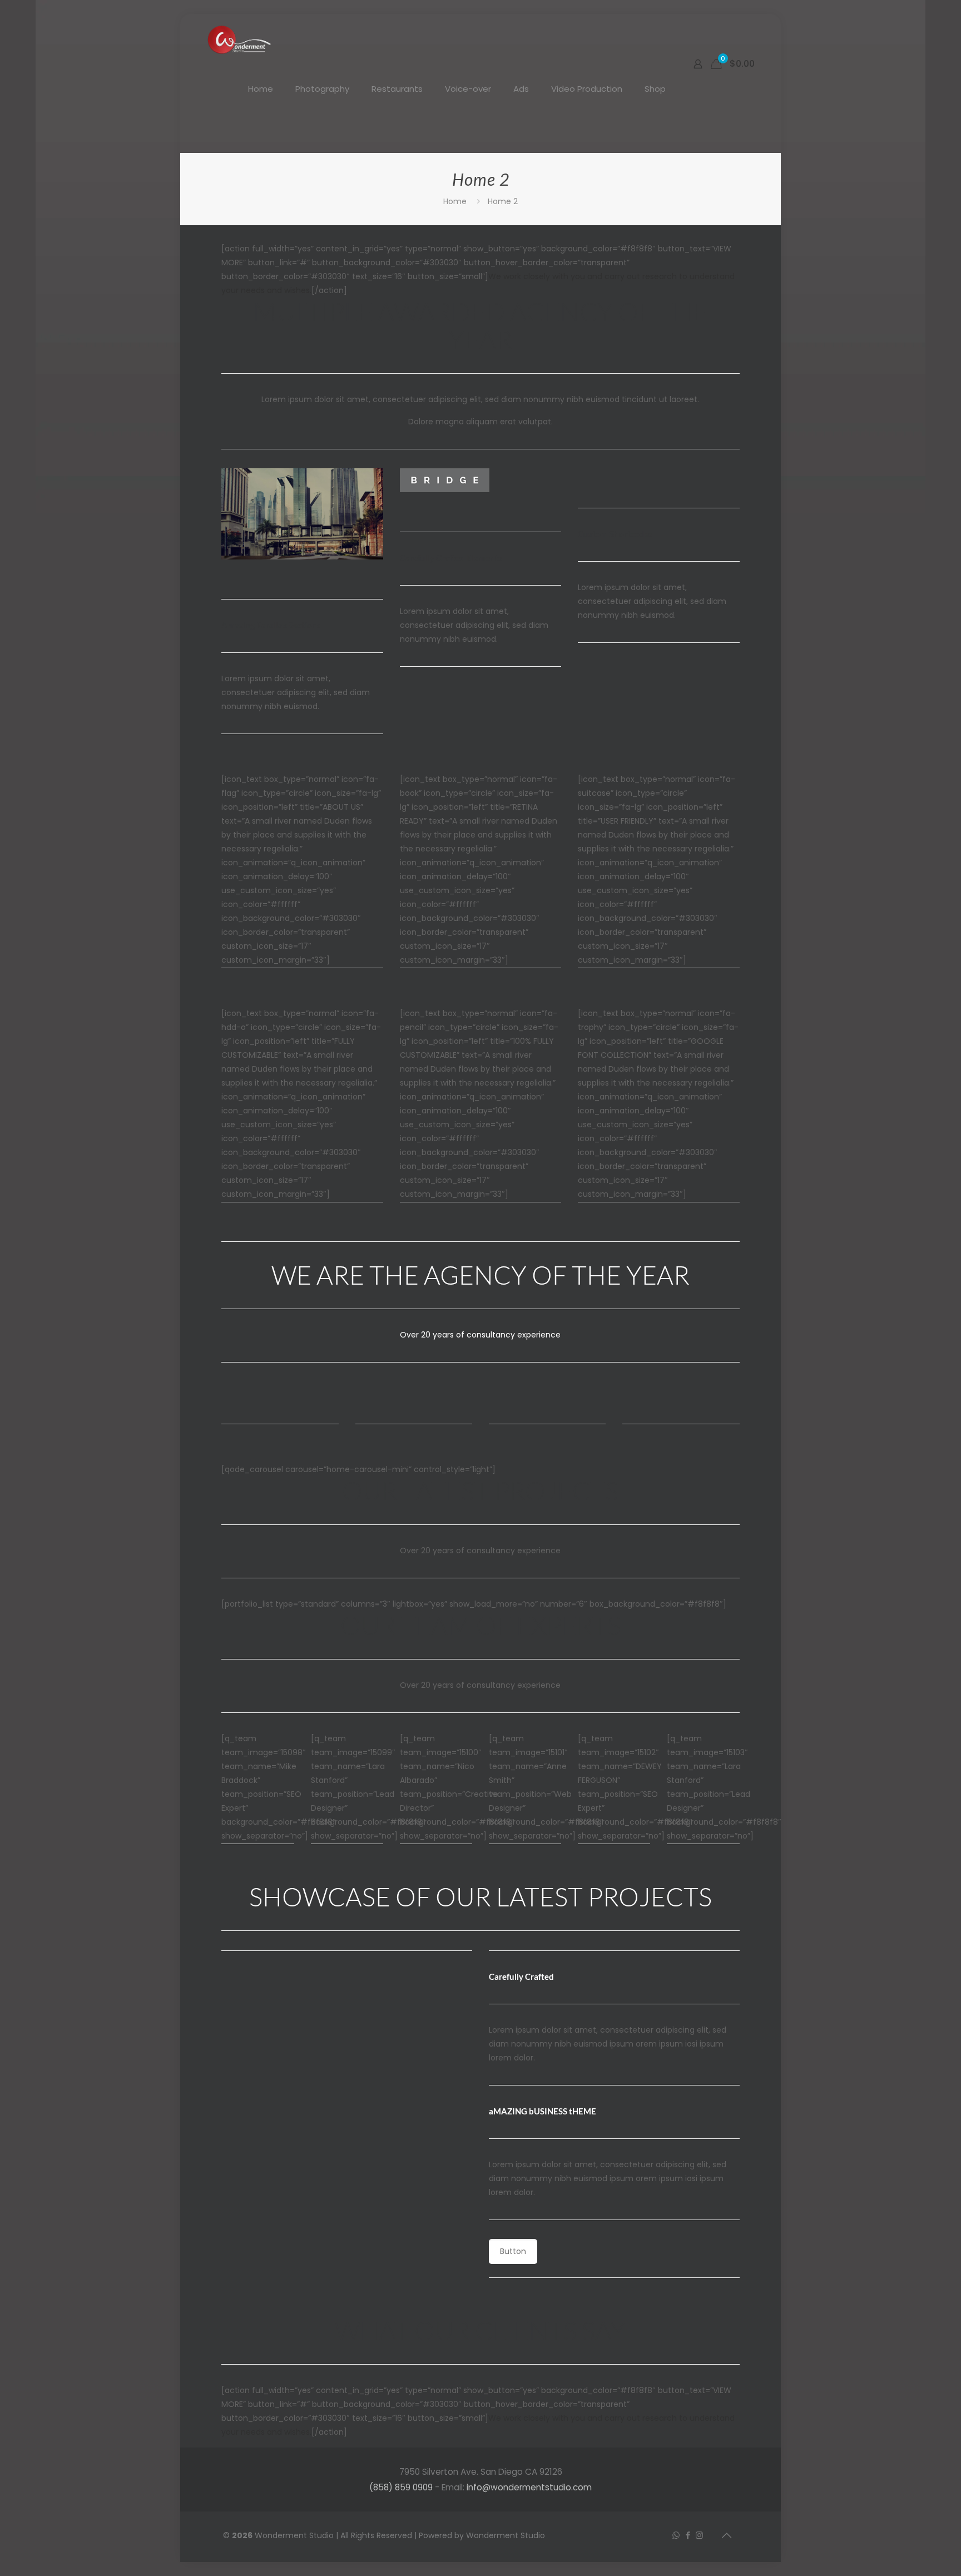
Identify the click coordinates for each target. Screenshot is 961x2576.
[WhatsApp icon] (676, 2535)
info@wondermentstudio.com (529, 2487)
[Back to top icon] (726, 2535)
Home (455, 201)
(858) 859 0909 (401, 2487)
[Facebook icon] (688, 2535)
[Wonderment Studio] (240, 39)
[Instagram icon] (699, 2535)
